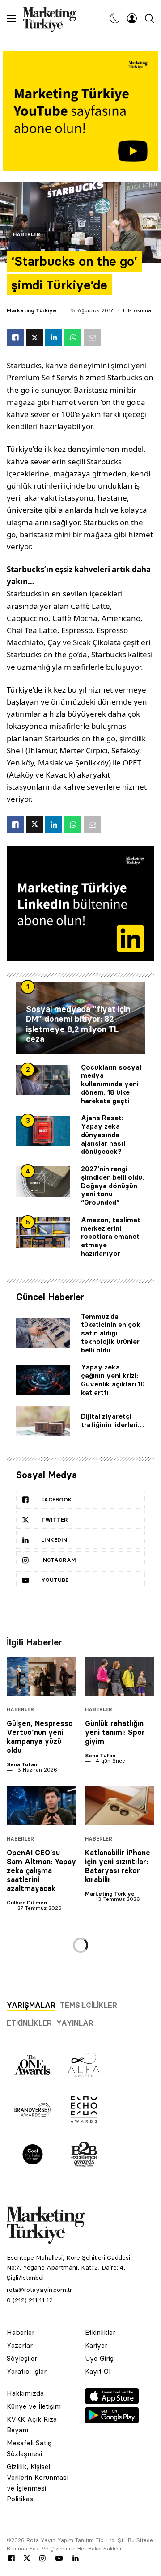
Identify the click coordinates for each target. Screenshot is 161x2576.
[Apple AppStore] (112, 2402)
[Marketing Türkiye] (53, 18)
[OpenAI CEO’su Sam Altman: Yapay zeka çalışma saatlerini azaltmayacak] (41, 1806)
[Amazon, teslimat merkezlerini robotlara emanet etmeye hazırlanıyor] (43, 1233)
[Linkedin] (76, 2559)
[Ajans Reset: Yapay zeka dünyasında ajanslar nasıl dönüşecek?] (43, 1131)
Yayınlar (75, 2023)
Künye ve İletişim (34, 2406)
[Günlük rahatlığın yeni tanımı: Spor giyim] (120, 1677)
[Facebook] (12, 2559)
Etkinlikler (29, 2023)
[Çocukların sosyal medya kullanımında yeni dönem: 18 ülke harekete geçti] (43, 1080)
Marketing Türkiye (32, 310)
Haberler (27, 235)
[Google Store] (112, 2421)
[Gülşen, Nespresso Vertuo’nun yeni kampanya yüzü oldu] (41, 1677)
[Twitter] (27, 2558)
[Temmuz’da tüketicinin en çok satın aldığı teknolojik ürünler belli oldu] (43, 1334)
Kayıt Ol (98, 2371)
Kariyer (96, 2345)
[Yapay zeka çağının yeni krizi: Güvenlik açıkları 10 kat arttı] (43, 1380)
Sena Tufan (22, 1764)
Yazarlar (20, 2345)
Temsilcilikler (89, 2005)
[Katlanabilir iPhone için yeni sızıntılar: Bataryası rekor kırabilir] (120, 1806)
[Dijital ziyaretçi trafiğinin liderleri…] (43, 1421)
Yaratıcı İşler (27, 2371)
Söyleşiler (22, 2358)
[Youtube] (59, 2559)
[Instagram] (42, 2559)
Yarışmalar (31, 2005)
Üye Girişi (100, 2358)
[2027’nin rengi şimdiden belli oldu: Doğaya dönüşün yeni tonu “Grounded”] (43, 1182)
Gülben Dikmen (27, 1902)
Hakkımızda (25, 2393)
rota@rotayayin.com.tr (39, 2290)
